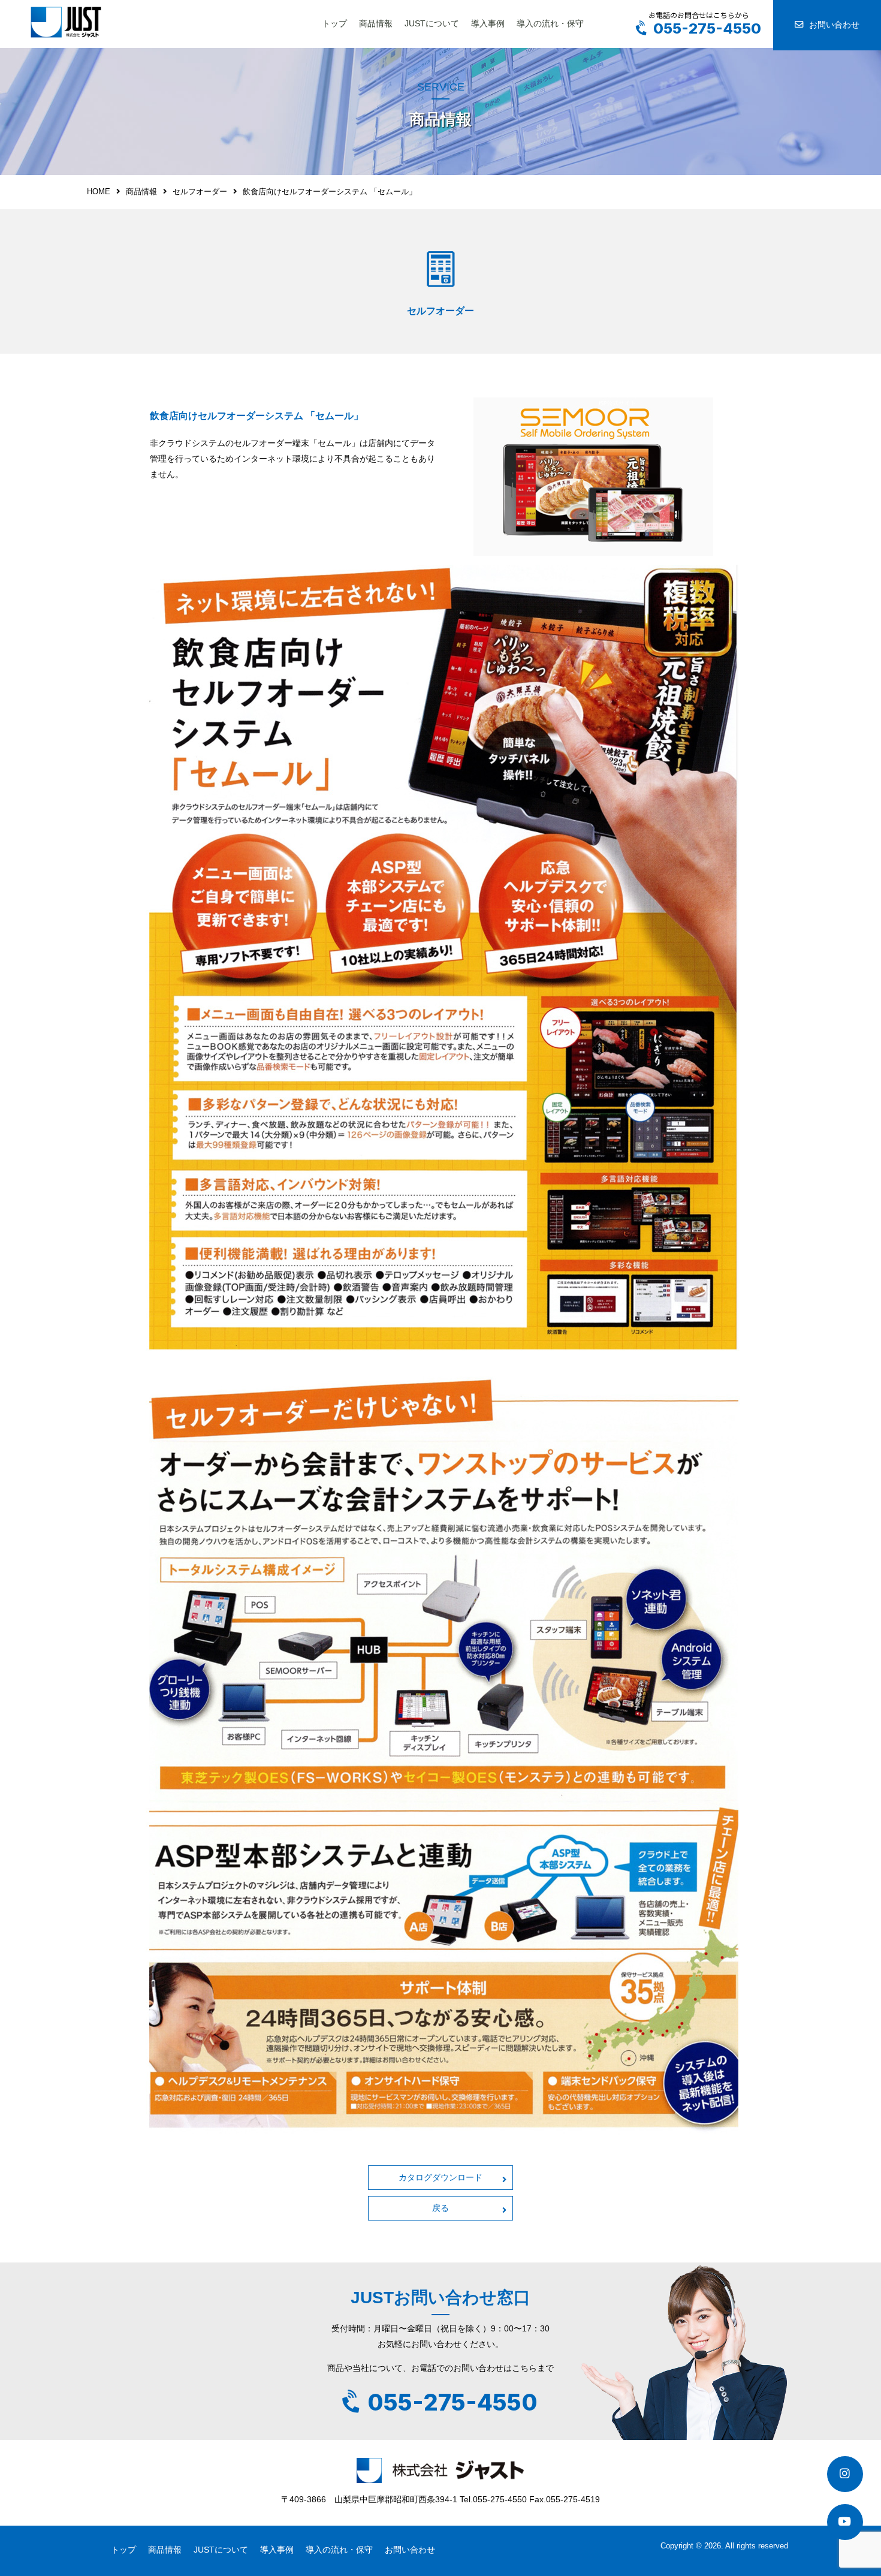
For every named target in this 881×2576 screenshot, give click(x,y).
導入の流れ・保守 (550, 23)
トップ (334, 23)
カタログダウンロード (441, 2177)
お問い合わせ (834, 25)
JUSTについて (432, 23)
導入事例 (488, 23)
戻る (441, 2208)
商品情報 (376, 23)
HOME (99, 192)
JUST (66, 22)
